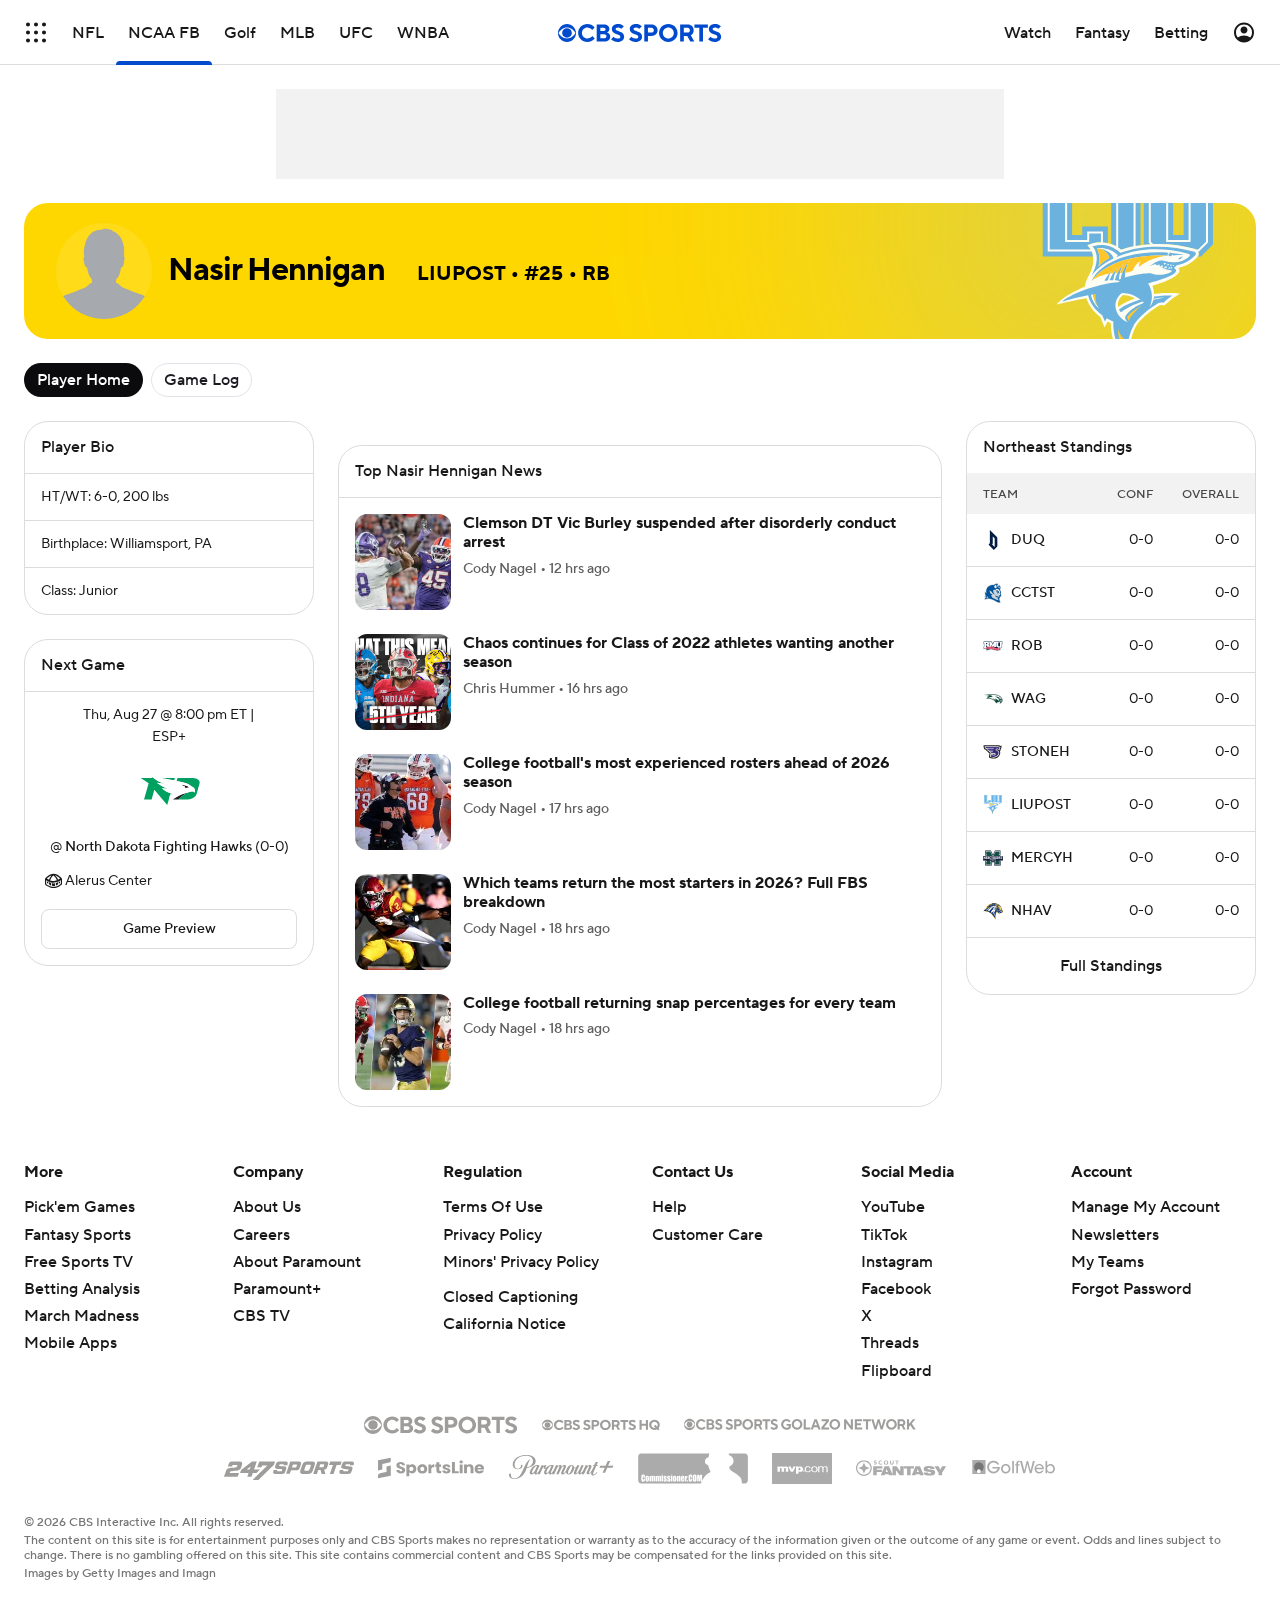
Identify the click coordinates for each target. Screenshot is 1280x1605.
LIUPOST (1041, 805)
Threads (890, 1343)
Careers (261, 1235)
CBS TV (261, 1316)
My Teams (1107, 1262)
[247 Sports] (289, 1464)
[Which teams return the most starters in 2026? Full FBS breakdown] (403, 922)
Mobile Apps (70, 1343)
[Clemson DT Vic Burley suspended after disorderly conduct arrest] (403, 562)
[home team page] (169, 792)
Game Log (201, 380)
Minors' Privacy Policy (521, 1262)
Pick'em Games (79, 1207)
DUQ (1028, 540)
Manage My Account (1145, 1207)
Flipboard (896, 1371)
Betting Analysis (82, 1289)
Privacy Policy (492, 1235)
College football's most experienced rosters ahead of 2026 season (676, 772)
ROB (1027, 646)
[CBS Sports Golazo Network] (800, 1422)
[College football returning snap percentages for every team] (403, 1042)
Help (669, 1207)
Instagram (897, 1262)
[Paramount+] (561, 1463)
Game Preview (169, 929)
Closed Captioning (510, 1297)
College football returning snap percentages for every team (679, 1003)
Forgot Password (1131, 1289)
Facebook (896, 1289)
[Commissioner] (693, 1461)
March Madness (81, 1316)
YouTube (893, 1207)
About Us (267, 1207)
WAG (1028, 699)
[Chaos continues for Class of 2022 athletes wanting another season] (403, 682)
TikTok (884, 1235)
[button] (36, 32)
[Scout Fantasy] (902, 1467)
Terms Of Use (493, 1207)
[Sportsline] (431, 1465)
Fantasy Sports (77, 1235)
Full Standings (1111, 966)
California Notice (504, 1324)
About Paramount (297, 1262)
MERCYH (1042, 858)
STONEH (1040, 752)
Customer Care (707, 1235)
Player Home (83, 380)
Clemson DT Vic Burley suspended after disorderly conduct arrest (679, 532)
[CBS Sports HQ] (601, 1423)
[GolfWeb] (1014, 1468)
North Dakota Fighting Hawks (158, 847)
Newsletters (1115, 1235)
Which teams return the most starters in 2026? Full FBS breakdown (665, 892)
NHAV (1031, 911)
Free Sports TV (78, 1262)
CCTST (1033, 593)
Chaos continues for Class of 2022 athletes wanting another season (678, 652)
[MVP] (802, 1461)
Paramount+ (277, 1289)
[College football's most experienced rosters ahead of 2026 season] (403, 802)
